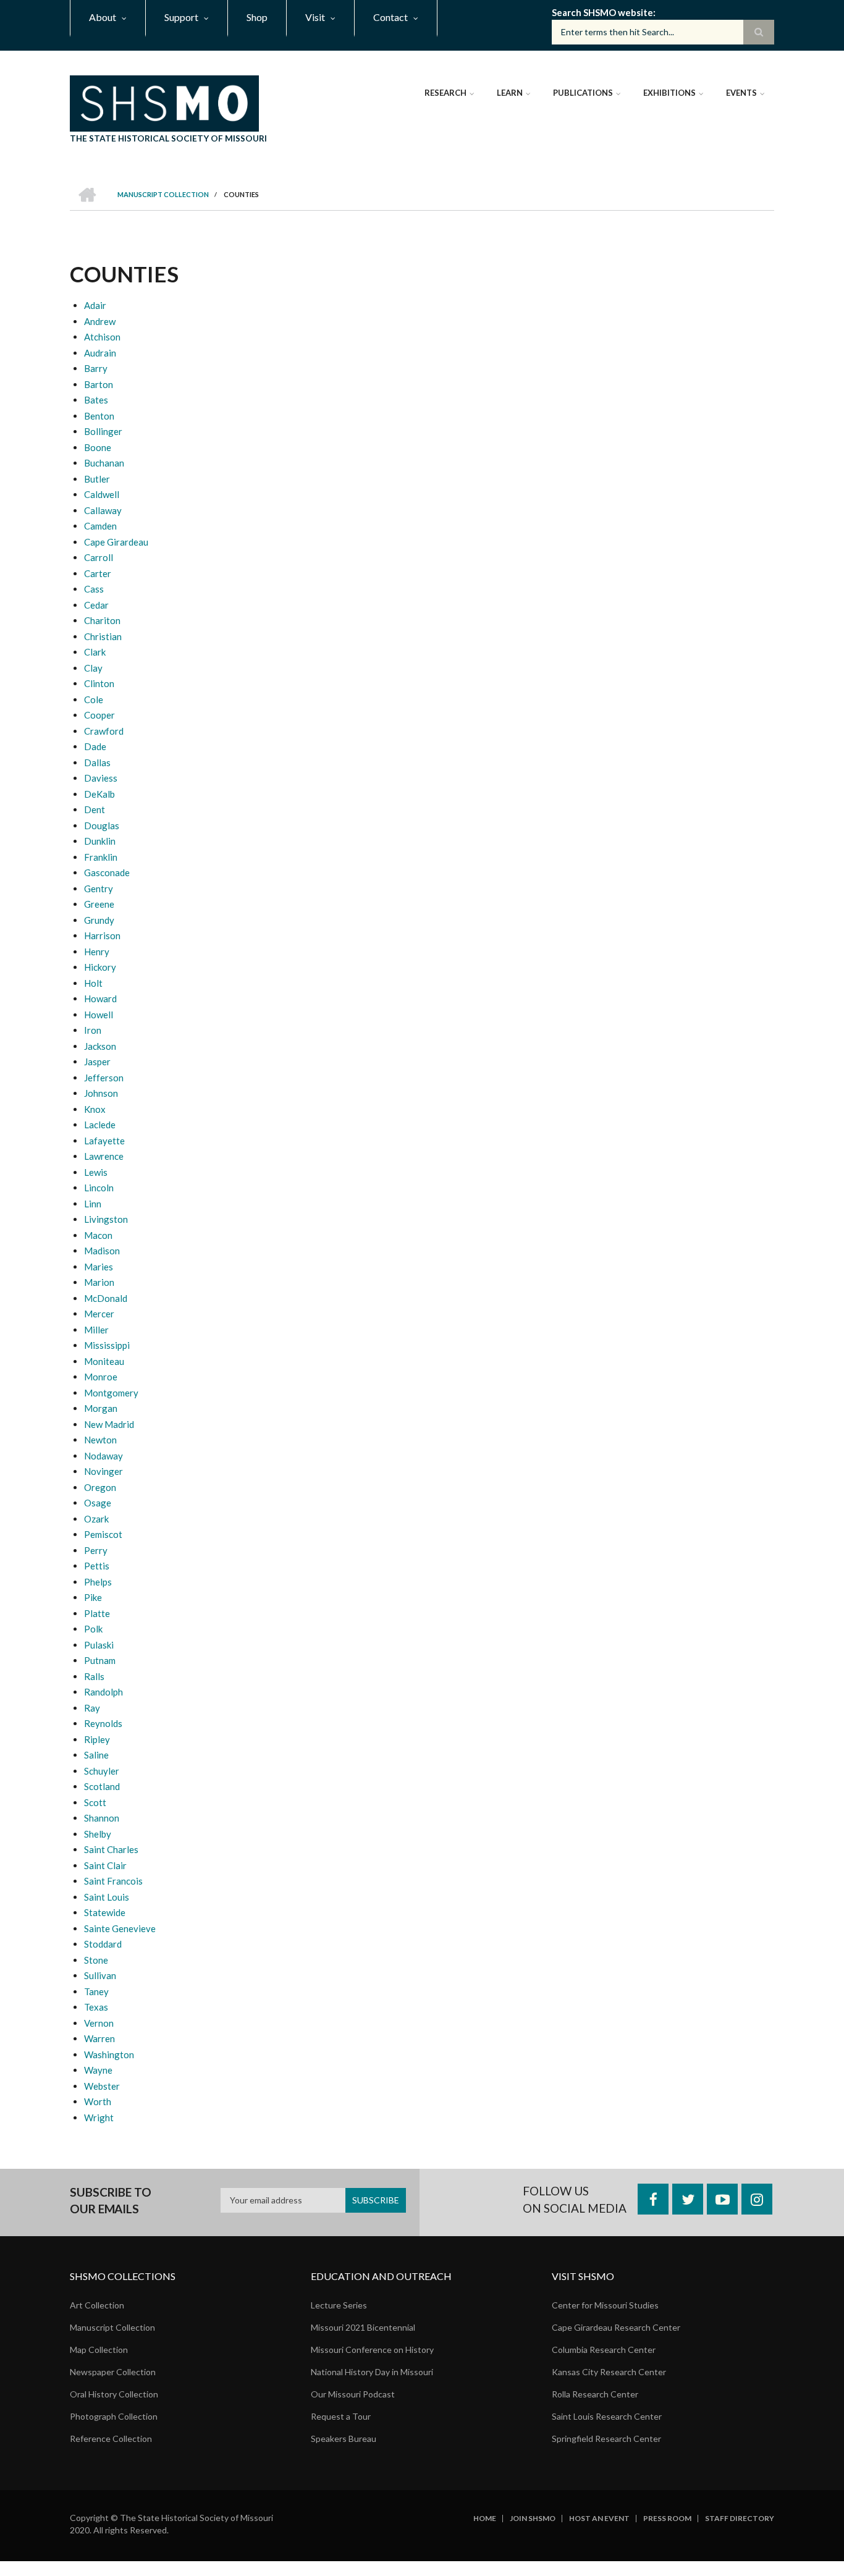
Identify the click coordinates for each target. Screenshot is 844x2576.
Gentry (99, 889)
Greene (99, 904)
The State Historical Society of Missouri (168, 138)
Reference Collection (111, 2439)
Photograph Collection (114, 2416)
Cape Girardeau (116, 542)
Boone (98, 447)
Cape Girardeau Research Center (616, 2327)
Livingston (106, 1219)
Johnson (101, 1093)
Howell (99, 1015)
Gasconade (107, 872)
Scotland (102, 1786)
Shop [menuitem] (257, 17)
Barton (99, 384)
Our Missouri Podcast (353, 2394)
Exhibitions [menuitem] (669, 93)
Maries (99, 1267)
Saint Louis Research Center (607, 2416)
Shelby (98, 1834)
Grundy (99, 920)
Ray (92, 1708)
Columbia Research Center (604, 2350)
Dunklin (100, 841)
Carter (98, 573)
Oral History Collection (114, 2394)
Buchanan (104, 463)
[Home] (164, 102)
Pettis (97, 1566)
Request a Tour (341, 2416)
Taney (96, 1991)
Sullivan (100, 1975)
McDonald (106, 1298)
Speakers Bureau (344, 2439)
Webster (102, 2086)
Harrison (102, 935)
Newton (100, 1440)
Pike (93, 1597)
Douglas (102, 826)
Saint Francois (113, 1881)
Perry (96, 1550)
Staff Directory (740, 2519)
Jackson (100, 1046)
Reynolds (103, 1723)
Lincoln (99, 1188)
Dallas (97, 762)
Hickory (100, 967)
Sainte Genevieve (120, 1928)
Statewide (105, 1912)
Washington (109, 2054)
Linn (93, 1204)
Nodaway (103, 1456)
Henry (97, 952)
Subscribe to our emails (111, 2201)
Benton (99, 416)
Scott (95, 1802)
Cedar (96, 605)
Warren (99, 2038)
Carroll (99, 557)
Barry (96, 368)
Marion (99, 1282)
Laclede (100, 1125)
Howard (100, 999)
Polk (93, 1629)
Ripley (97, 1739)
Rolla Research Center (595, 2394)
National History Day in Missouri (372, 2372)
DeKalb (99, 794)
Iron (93, 1030)
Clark (95, 652)
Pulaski (99, 1645)
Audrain (100, 353)
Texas (96, 2007)
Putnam (100, 1660)
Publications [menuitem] (583, 93)
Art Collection (97, 2305)
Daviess (101, 778)
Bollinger (103, 431)
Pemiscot (103, 1534)
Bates (96, 400)
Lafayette (104, 1141)
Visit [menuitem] (315, 17)
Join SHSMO (533, 2519)
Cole (94, 699)
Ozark (96, 1519)
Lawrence (104, 1156)
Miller (96, 1330)
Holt (93, 983)
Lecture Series (339, 2305)
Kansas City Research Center (609, 2372)
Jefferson (104, 1078)
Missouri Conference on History (372, 2350)
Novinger (103, 1471)
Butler (97, 479)
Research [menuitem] (445, 93)
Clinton (99, 683)
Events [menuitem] (741, 93)
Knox (95, 1109)
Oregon (100, 1487)
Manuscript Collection (112, 2327)
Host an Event (599, 2519)
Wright (99, 2118)
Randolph (103, 1692)
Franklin (101, 857)
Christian (103, 636)
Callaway (103, 510)
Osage (98, 1503)
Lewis (96, 1172)
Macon (98, 1235)
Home (485, 2519)
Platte (97, 1613)
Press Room (667, 2519)
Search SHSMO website (602, 12)
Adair (95, 305)
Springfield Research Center (606, 2439)
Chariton (102, 620)
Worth (98, 2101)
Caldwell (102, 494)
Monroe (101, 1377)
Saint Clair (105, 1865)
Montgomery (111, 1393)
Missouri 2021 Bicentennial (363, 2327)
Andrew (100, 321)
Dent (95, 809)
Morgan (101, 1408)
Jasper (97, 1062)
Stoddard (103, 1944)
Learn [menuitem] (510, 93)
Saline (96, 1755)
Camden (100, 526)
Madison (102, 1251)
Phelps (98, 1582)
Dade (95, 746)
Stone (96, 1960)
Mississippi (107, 1345)
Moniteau (104, 1361)
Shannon (102, 1818)
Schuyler (102, 1771)
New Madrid (109, 1424)
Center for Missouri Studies (605, 2305)
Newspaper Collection (113, 2372)
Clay (93, 668)
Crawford (104, 731)
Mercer (99, 1314)
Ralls (94, 1676)
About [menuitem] (103, 17)
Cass (94, 589)
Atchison (102, 337)
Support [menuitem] (181, 17)
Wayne (98, 2070)
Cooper (99, 715)
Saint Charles (111, 1849)
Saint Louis (107, 1897)
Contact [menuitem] (390, 17)
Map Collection (99, 2350)
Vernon (99, 2023)
